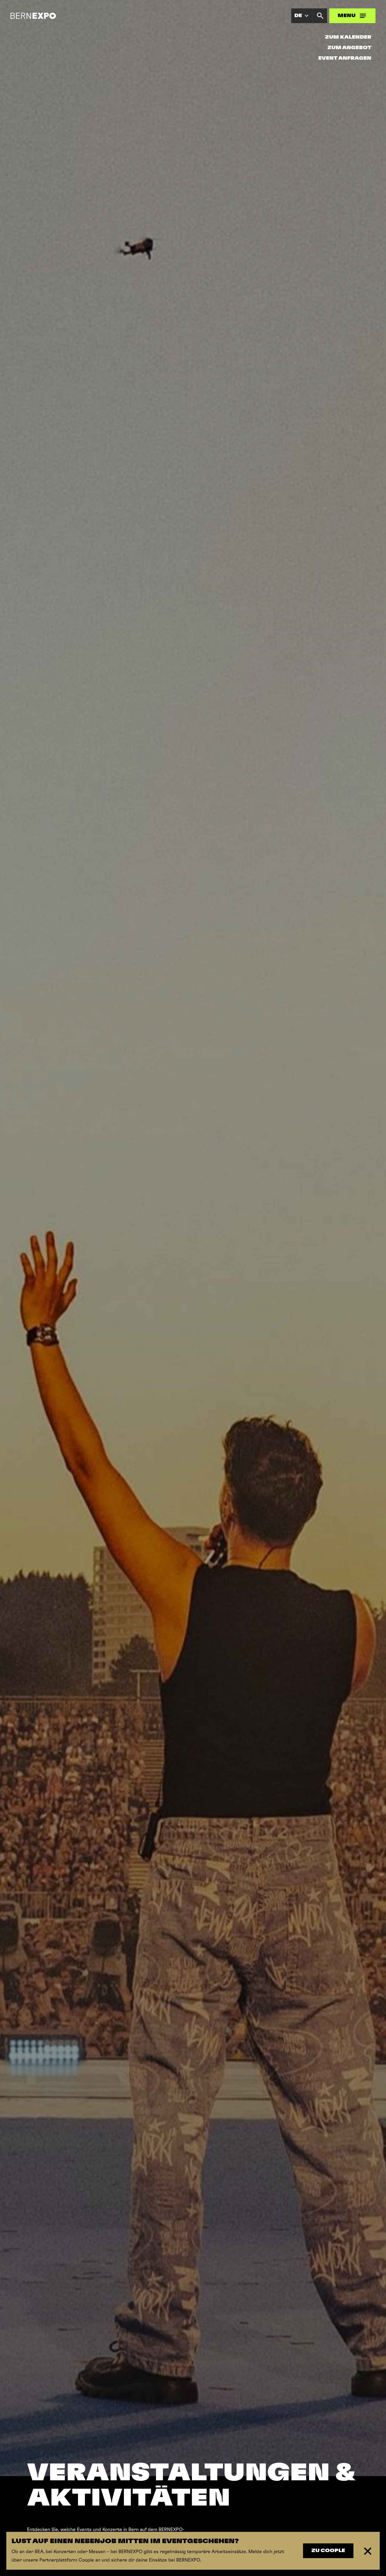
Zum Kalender (348, 37)
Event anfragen (345, 58)
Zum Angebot (349, 48)
